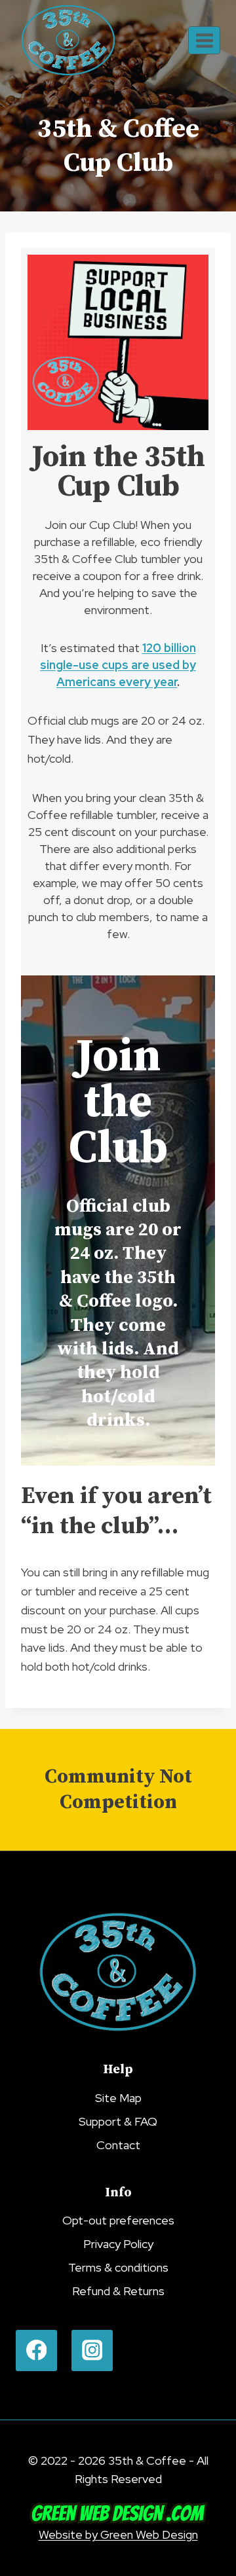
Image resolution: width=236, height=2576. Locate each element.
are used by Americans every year (118, 665)
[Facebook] (36, 2350)
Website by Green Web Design (118, 2534)
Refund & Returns (118, 2291)
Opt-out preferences (118, 2220)
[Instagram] (92, 2350)
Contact (118, 2145)
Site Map (118, 2098)
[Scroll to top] (217, 2458)
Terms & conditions (118, 2267)
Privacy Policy (118, 2244)
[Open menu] (204, 40)
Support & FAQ (118, 2121)
